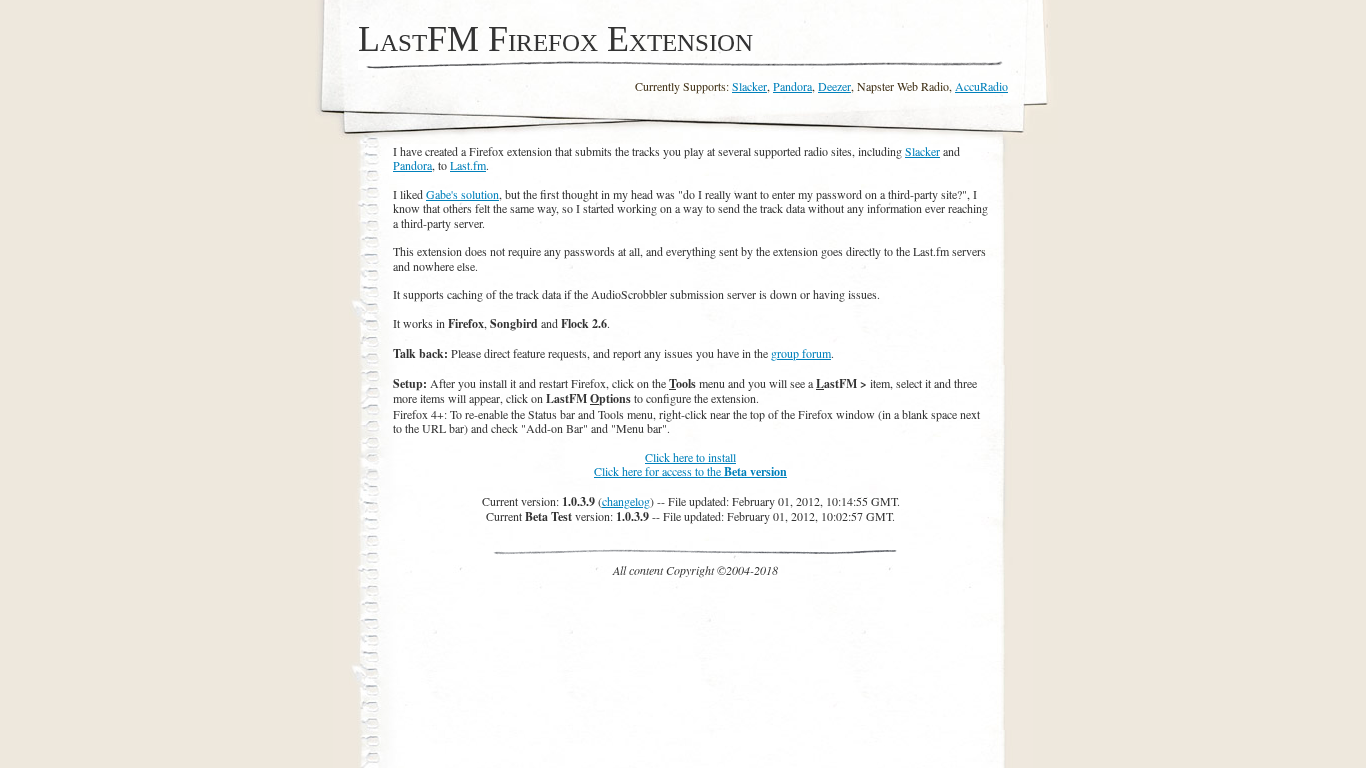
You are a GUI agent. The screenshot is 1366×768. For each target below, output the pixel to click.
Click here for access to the (690, 471)
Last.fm (468, 165)
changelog (626, 501)
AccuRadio (981, 86)
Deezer (834, 86)
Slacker (749, 86)
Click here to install (690, 457)
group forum (801, 353)
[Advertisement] (696, 622)
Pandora (792, 86)
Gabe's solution (462, 194)
